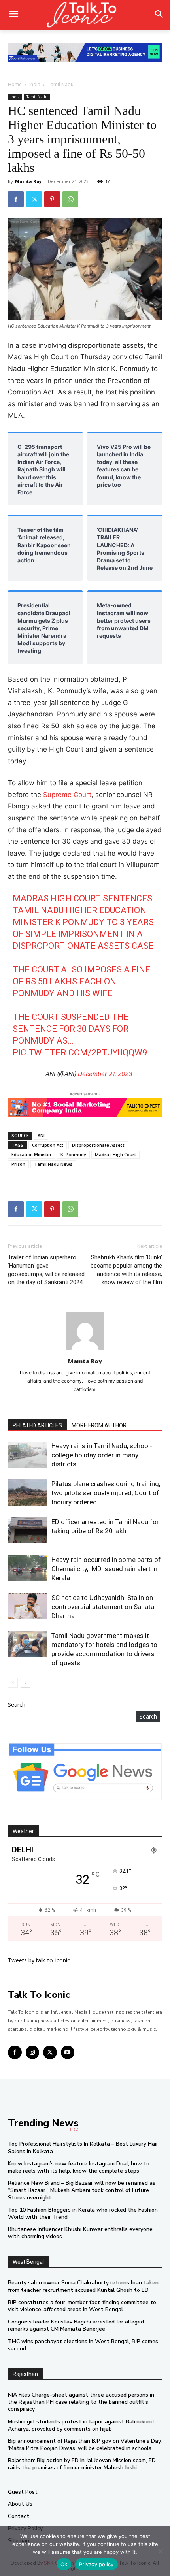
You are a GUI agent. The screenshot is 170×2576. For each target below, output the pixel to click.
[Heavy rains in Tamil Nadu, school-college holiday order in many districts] (28, 1455)
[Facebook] (16, 199)
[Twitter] (34, 199)
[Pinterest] (52, 199)
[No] (160, 2551)
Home (15, 84)
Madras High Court (115, 1154)
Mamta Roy (28, 181)
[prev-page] (13, 1683)
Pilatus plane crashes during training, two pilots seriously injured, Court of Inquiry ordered (106, 1493)
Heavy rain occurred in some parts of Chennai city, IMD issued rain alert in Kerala (106, 1569)
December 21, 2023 (105, 1074)
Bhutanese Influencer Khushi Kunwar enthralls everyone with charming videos (80, 2233)
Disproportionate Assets (98, 1145)
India (35, 84)
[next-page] (25, 1683)
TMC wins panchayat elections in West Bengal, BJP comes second (83, 2345)
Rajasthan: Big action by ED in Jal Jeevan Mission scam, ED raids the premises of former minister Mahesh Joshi (82, 2464)
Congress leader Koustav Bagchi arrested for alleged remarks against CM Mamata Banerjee (76, 2325)
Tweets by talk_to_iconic (39, 1960)
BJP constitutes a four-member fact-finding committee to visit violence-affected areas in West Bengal (82, 2306)
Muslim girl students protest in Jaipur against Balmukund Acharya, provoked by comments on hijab (81, 2425)
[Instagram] (33, 2053)
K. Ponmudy (73, 1154)
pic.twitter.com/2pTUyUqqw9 (80, 1052)
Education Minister (32, 1154)
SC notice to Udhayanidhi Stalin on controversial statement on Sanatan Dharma (105, 1607)
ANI (41, 1135)
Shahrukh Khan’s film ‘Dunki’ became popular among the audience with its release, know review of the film (126, 1270)
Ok (64, 2564)
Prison (18, 1164)
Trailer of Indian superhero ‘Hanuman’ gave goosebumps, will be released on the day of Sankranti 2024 (46, 1270)
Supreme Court (67, 795)
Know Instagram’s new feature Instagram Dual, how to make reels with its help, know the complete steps (79, 2167)
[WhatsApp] (70, 199)
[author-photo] (85, 1350)
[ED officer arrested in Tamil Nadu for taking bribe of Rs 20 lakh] (28, 1531)
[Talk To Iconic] (85, 15)
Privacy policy (96, 2564)
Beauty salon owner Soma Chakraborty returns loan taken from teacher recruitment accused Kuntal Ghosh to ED (83, 2286)
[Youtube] (68, 2053)
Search (17, 1704)
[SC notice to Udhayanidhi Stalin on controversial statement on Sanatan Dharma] (28, 1606)
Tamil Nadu (61, 84)
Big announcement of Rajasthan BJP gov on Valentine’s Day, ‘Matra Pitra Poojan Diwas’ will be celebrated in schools (85, 2445)
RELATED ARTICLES (37, 1425)
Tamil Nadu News (53, 1164)
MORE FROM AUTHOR (99, 1425)
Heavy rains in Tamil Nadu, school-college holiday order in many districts (102, 1455)
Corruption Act (48, 1145)
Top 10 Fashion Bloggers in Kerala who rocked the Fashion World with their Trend (83, 2213)
